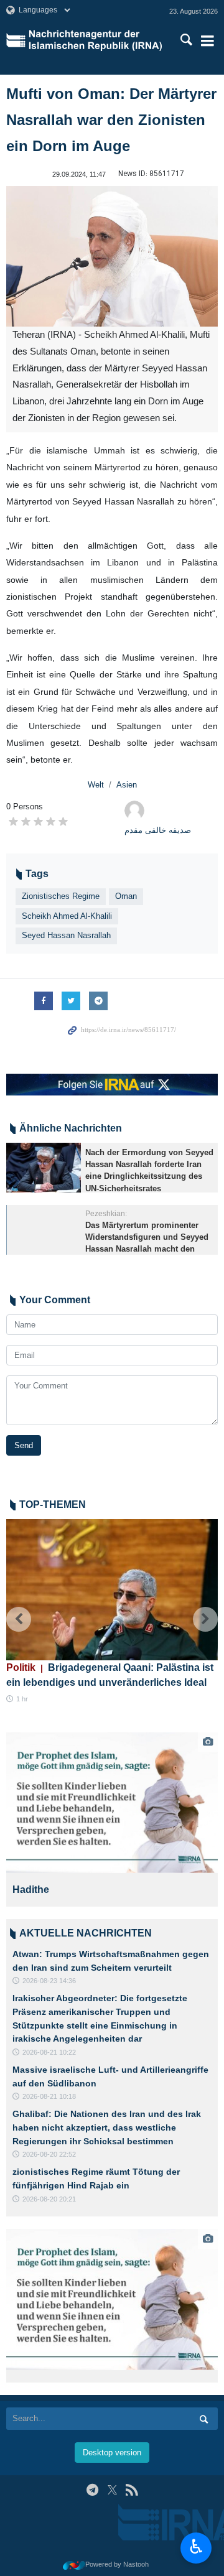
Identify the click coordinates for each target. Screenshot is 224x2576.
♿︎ (196, 2547)
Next (205, 1619)
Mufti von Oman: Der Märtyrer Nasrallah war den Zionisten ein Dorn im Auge (111, 120)
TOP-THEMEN (53, 1504)
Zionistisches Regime (61, 896)
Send (24, 1445)
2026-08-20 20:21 (49, 2199)
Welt (96, 785)
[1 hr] (112, 1590)
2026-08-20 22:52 (49, 2154)
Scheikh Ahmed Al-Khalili (67, 916)
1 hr (22, 1699)
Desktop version (112, 2453)
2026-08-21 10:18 (49, 2096)
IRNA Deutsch (97, 40)
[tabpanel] (112, 1819)
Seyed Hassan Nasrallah (66, 935)
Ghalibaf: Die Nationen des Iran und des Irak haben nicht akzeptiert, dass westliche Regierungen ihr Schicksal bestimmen (107, 2127)
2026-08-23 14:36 (49, 1981)
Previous (19, 1619)
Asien (127, 785)
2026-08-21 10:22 (49, 2052)
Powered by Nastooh (117, 2564)
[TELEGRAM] (92, 2490)
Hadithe (31, 1890)
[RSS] (132, 2490)
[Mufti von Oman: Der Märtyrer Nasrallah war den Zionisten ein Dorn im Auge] (112, 257)
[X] (112, 2490)
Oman (126, 896)
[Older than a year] (44, 1168)
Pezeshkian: (106, 1214)
